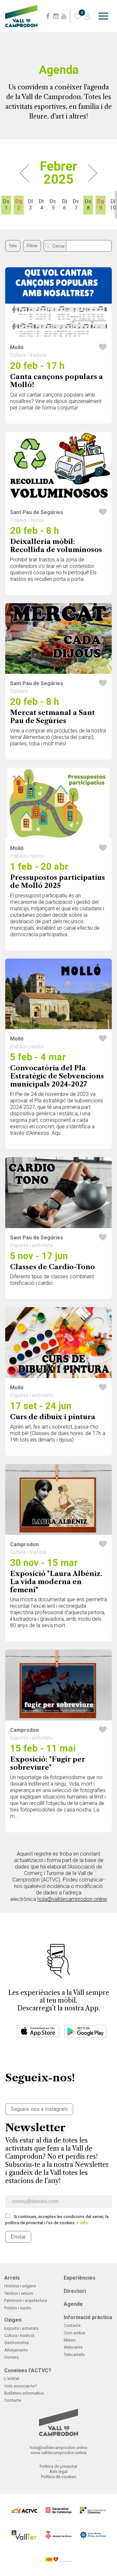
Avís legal (58, 2472)
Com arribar (75, 2333)
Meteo (70, 2340)
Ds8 (88, 205)
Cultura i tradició (19, 2335)
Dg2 (19, 205)
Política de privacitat (58, 2466)
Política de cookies (59, 2477)
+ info (82, 2223)
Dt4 (41, 205)
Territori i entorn (19, 2293)
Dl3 (30, 205)
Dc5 (53, 205)
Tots (13, 246)
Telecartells (74, 2355)
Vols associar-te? (20, 2386)
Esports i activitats (21, 2328)
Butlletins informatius (24, 2393)
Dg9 (101, 205)
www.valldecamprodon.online (58, 2453)
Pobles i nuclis (18, 2308)
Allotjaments (16, 2350)
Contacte (72, 2325)
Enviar (18, 2237)
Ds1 (6, 205)
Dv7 (76, 205)
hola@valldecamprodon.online (72, 1899)
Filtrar (32, 246)
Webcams (73, 2347)
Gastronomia (16, 2343)
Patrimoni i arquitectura (26, 2300)
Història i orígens (20, 2286)
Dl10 (113, 205)
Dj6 (65, 205)
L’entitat (12, 2379)
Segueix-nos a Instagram (39, 2109)
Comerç (12, 2357)
